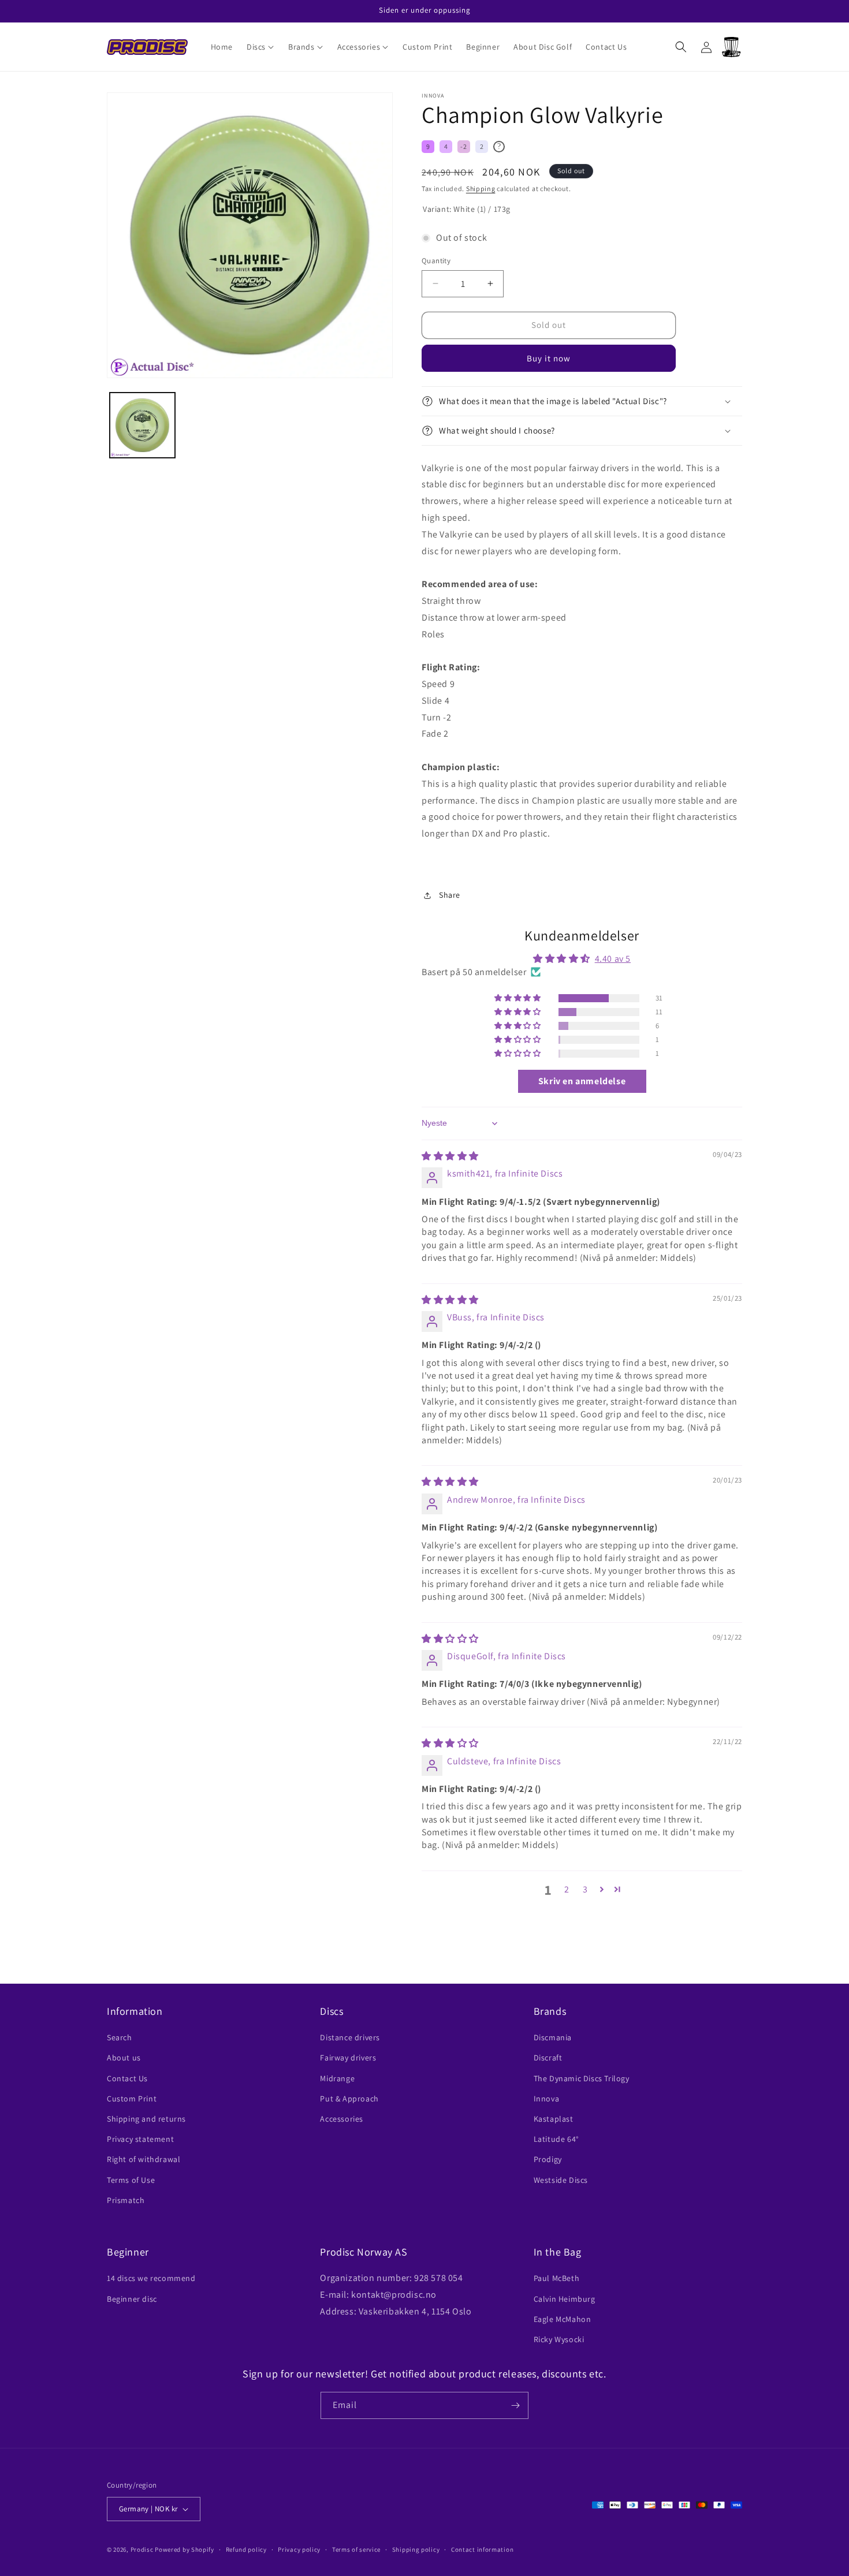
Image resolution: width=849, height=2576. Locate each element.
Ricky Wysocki (559, 2339)
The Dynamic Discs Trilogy (582, 2078)
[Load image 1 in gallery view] (142, 425)
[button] (260, 47)
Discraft (548, 2058)
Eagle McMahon (563, 2319)
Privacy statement (140, 2139)
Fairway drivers (348, 2058)
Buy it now (549, 358)
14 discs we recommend (151, 2278)
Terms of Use (131, 2180)
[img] (450, 1156)
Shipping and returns (146, 2119)
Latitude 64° (556, 2139)
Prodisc (142, 2549)
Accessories (342, 2119)
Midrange (337, 2078)
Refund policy (246, 2549)
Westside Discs (561, 2180)
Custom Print (132, 2099)
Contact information (482, 2549)
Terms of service (356, 2549)
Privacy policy (299, 2549)
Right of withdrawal (144, 2159)
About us (124, 2058)
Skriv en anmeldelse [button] (582, 1081)
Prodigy (548, 2159)
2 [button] (567, 1889)
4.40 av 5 (613, 959)
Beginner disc (132, 2299)
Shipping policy (416, 2549)
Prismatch (126, 2200)
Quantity (436, 261)
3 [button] (585, 1889)
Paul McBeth (557, 2278)
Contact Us (127, 2078)
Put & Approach (349, 2099)
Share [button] (450, 895)
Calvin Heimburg (565, 2299)
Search (120, 2037)
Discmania (553, 2037)
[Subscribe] (515, 2405)
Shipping (481, 188)
